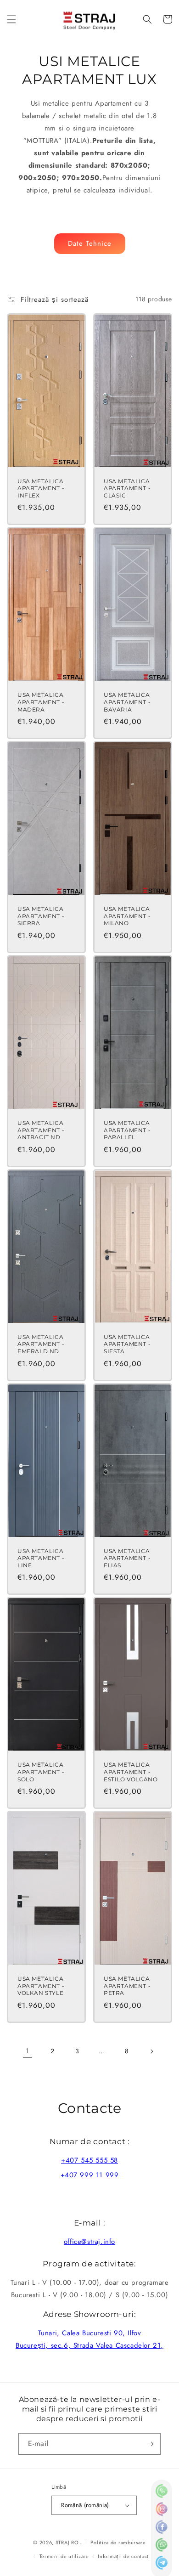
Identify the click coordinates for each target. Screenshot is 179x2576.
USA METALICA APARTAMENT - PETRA (127, 1986)
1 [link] (28, 2051)
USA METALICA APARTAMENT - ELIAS (127, 1558)
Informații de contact (123, 2556)
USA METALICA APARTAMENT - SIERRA (41, 916)
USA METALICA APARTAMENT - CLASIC (127, 488)
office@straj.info (89, 2242)
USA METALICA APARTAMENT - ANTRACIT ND (41, 1130)
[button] (11, 19)
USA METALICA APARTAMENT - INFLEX (41, 488)
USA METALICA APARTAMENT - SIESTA (127, 1344)
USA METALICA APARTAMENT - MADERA (41, 702)
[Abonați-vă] (150, 2444)
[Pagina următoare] (151, 2051)
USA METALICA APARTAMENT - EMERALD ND (41, 1344)
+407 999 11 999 (90, 2175)
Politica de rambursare (118, 2542)
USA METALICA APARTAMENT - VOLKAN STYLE (41, 1986)
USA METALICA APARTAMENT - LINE (41, 1558)
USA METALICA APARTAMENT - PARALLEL (127, 1130)
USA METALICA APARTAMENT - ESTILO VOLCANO (131, 1772)
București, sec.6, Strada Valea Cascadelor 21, (89, 2345)
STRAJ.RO (67, 2542)
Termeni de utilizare (64, 2556)
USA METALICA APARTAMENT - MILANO (127, 916)
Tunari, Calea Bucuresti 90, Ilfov (90, 2333)
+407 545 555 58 (89, 2160)
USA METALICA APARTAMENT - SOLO (41, 1772)
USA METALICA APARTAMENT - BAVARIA (127, 702)
